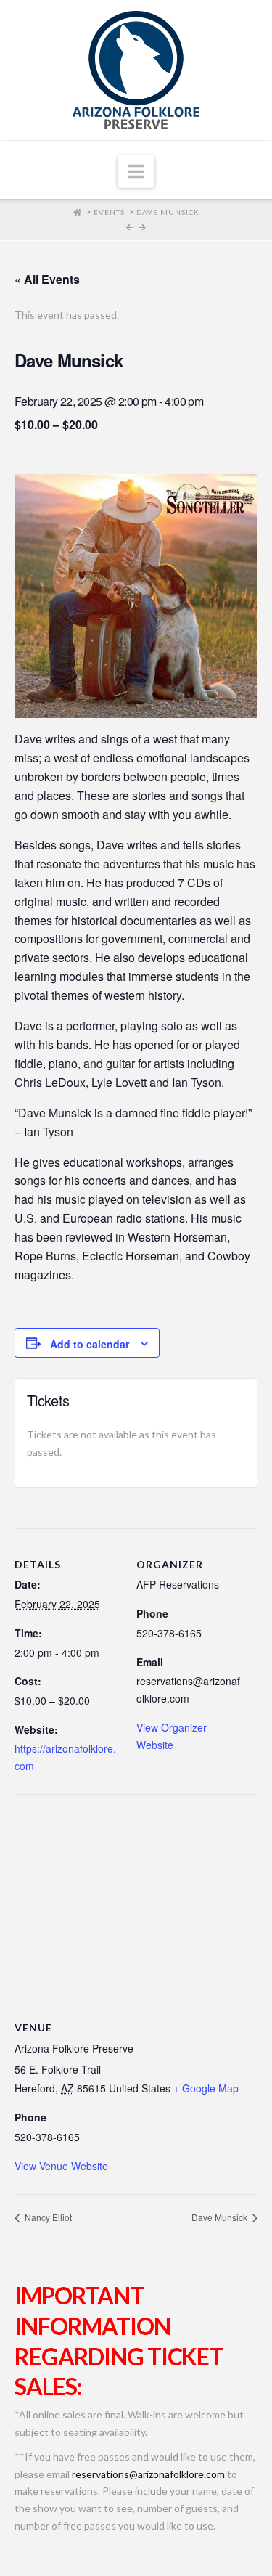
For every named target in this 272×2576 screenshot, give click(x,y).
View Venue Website (61, 2166)
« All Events (47, 279)
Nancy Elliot (47, 2217)
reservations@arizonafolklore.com (148, 2474)
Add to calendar (90, 1344)
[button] (136, 172)
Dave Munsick (221, 2217)
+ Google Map (206, 2088)
